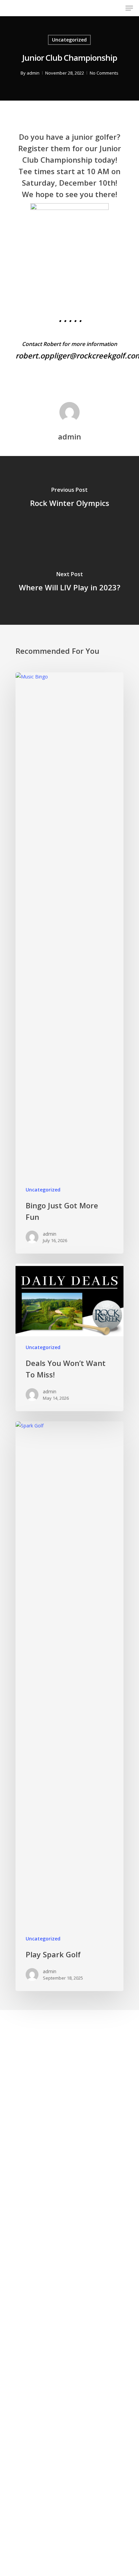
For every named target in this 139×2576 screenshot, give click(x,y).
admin (33, 73)
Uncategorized (69, 40)
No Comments (104, 73)
